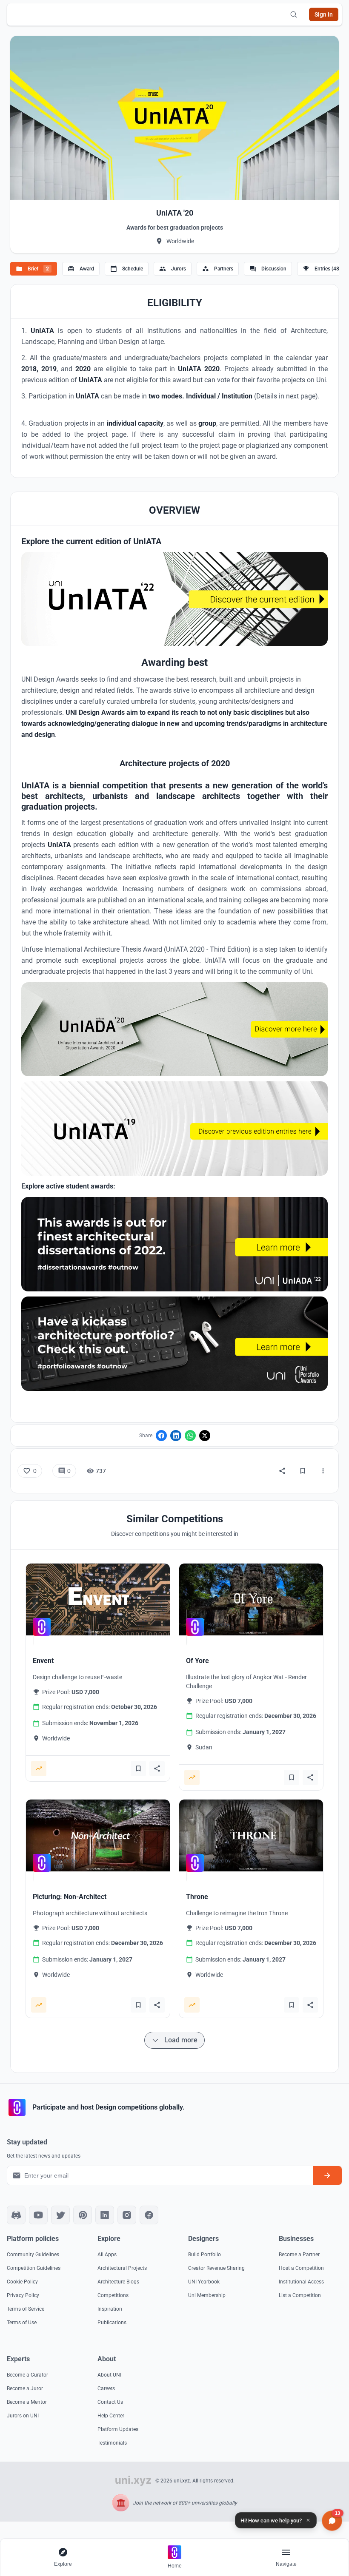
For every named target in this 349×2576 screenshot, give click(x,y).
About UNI (109, 2375)
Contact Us (110, 2402)
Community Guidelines (33, 2255)
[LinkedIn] (176, 1436)
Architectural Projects (122, 2268)
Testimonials (112, 2443)
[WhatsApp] (190, 1436)
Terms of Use (22, 2323)
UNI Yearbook (204, 2282)
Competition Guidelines (34, 2268)
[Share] (282, 1471)
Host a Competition (301, 2268)
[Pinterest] (83, 2215)
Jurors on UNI (23, 2416)
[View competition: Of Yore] (251, 1599)
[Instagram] (127, 2215)
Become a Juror (25, 2388)
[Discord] (16, 2215)
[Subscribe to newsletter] (327, 2175)
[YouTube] (38, 2215)
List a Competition (300, 2295)
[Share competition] (157, 1769)
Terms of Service (26, 2309)
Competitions (113, 2295)
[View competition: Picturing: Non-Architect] (98, 1835)
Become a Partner (299, 2255)
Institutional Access (301, 2282)
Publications (112, 2323)
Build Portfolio (205, 2255)
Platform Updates (118, 2429)
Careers (106, 2388)
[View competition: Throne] (251, 1835)
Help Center (111, 2416)
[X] (205, 1436)
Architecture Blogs (118, 2282)
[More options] (323, 1471)
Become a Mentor (27, 2402)
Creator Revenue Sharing (216, 2268)
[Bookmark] (303, 1471)
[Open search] (294, 14)
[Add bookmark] (138, 1769)
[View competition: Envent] (98, 1599)
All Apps (107, 2255)
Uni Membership (207, 2295)
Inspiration (110, 2309)
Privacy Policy (23, 2295)
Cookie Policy (22, 2282)
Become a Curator (27, 2375)
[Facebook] (161, 1436)
